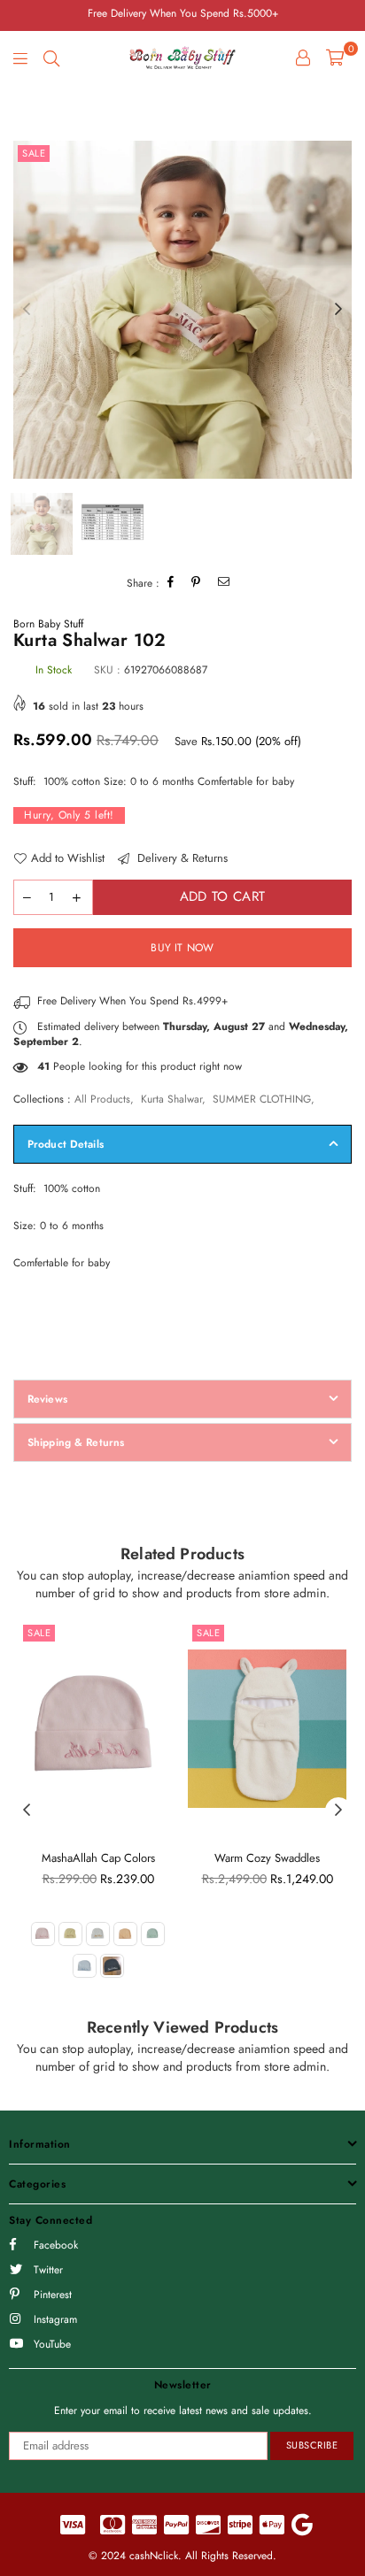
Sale (34, 153)
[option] (182, 310)
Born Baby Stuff (48, 624)
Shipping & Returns (76, 1442)
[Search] (51, 58)
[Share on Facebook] (171, 584)
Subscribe (312, 2445)
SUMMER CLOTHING (262, 1099)
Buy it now (182, 948)
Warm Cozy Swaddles (267, 1858)
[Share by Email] (224, 584)
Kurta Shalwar (171, 1099)
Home (27, 100)
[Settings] (303, 58)
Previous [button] (27, 310)
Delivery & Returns (181, 858)
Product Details (66, 1144)
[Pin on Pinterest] (196, 584)
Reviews (47, 1399)
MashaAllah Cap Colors (98, 1858)
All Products (102, 1099)
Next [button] (338, 310)
